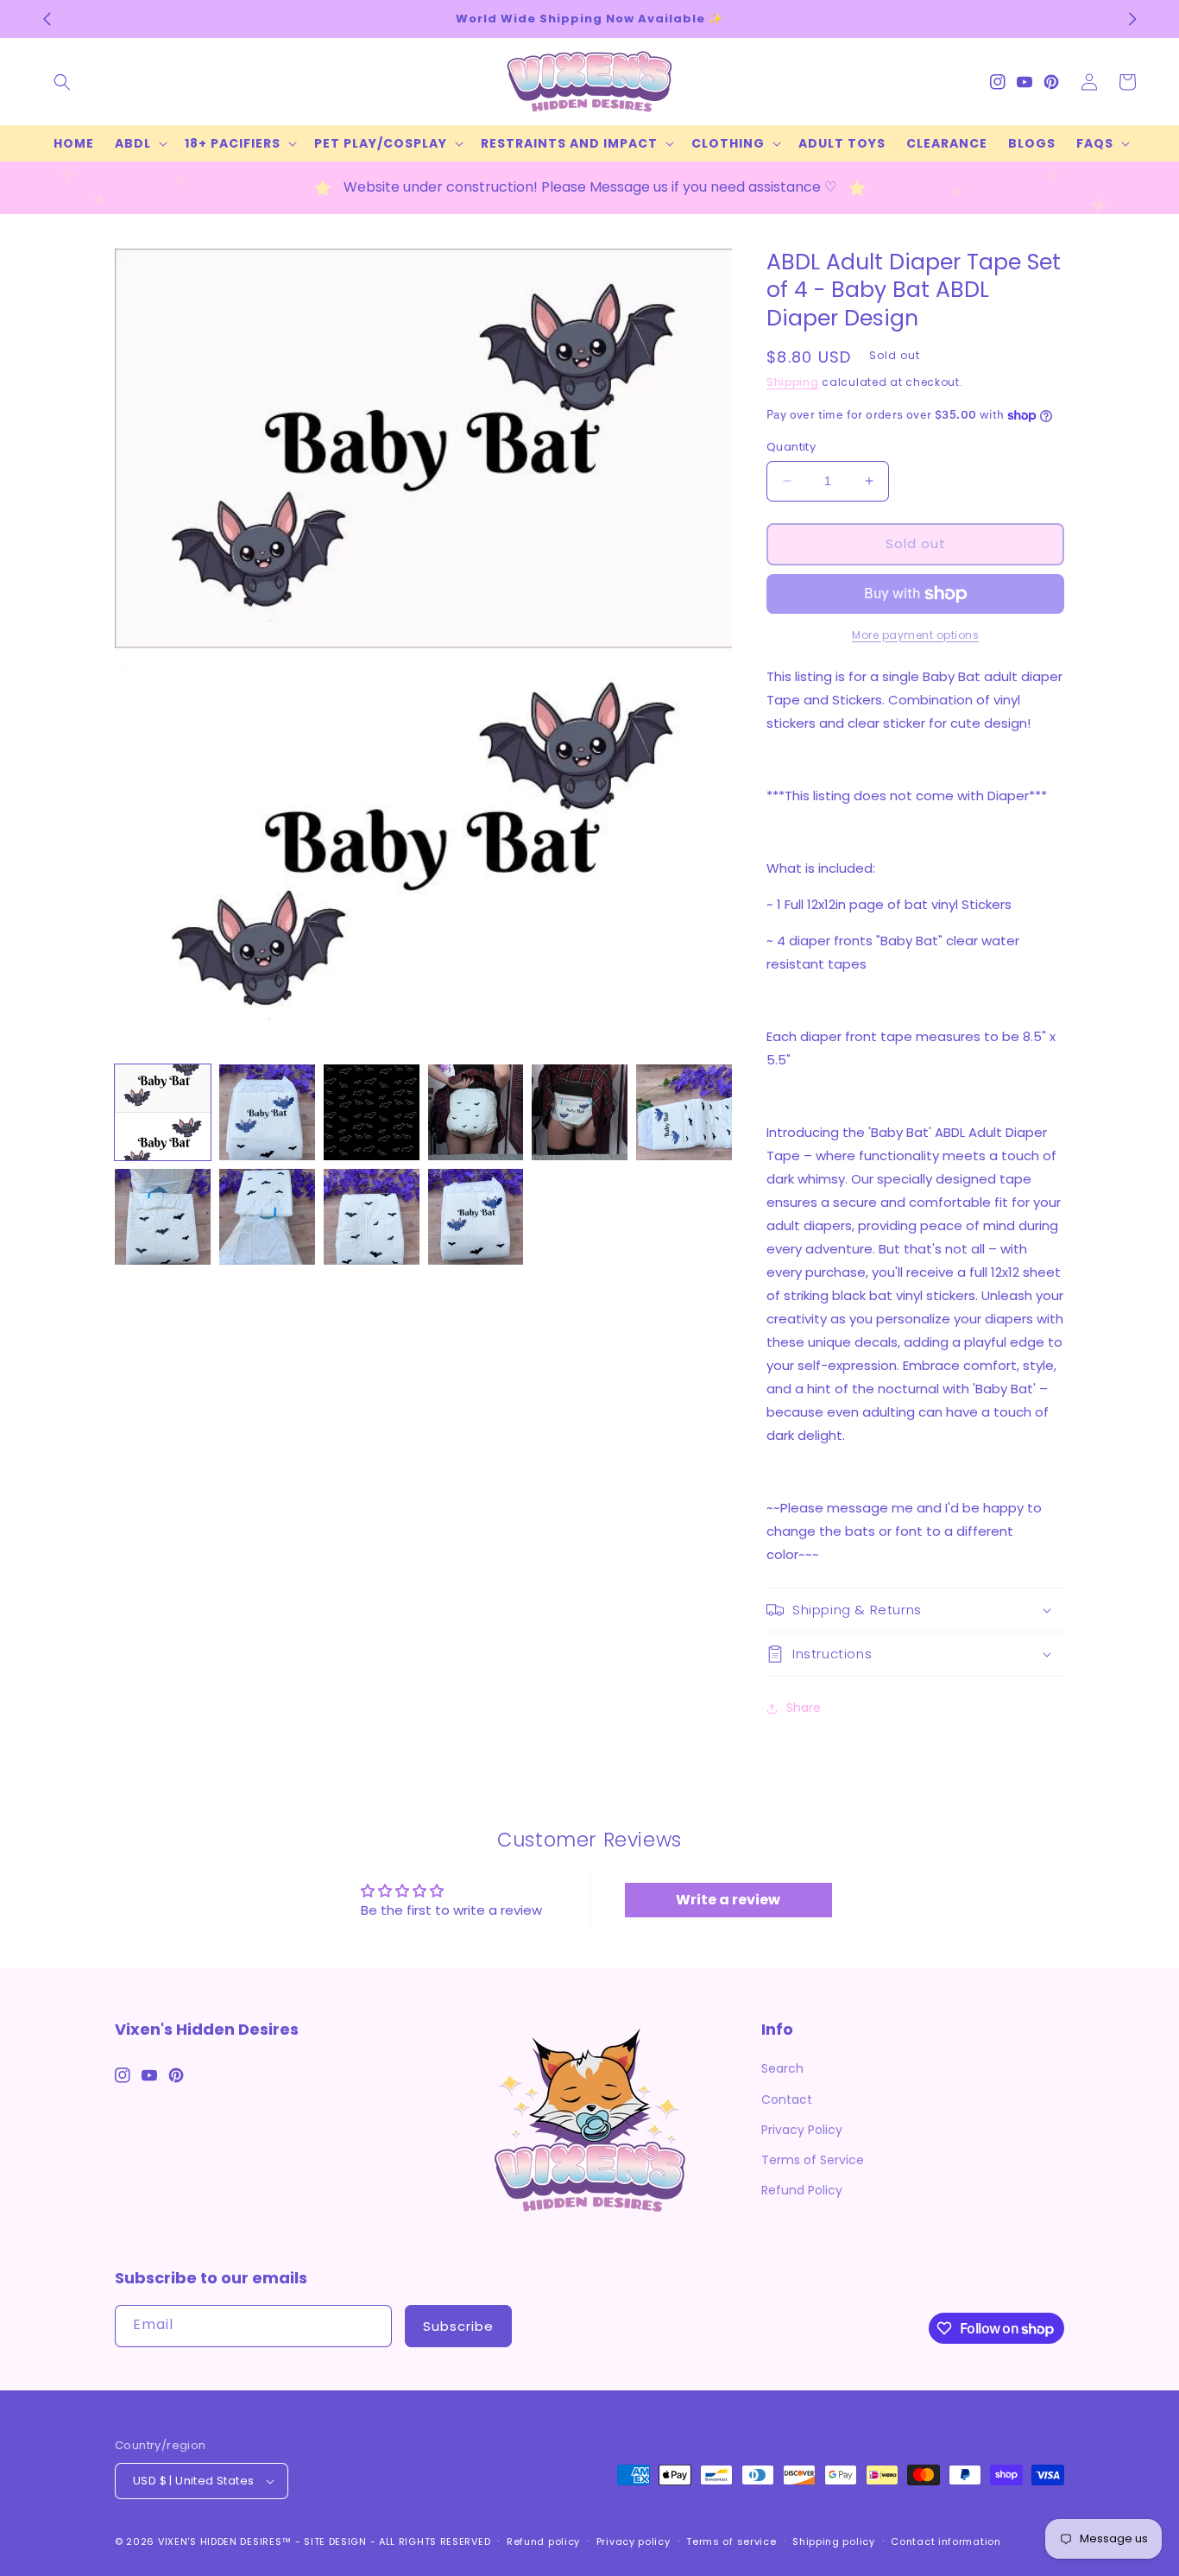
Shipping (793, 382)
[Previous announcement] (47, 19)
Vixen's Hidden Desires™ (225, 2541)
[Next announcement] (1132, 19)
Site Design (335, 2541)
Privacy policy (634, 2541)
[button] (62, 82)
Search (782, 2068)
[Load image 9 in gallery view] (372, 1217)
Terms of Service (813, 2160)
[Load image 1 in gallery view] (163, 1112)
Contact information (946, 2541)
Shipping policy (834, 2541)
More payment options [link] (915, 635)
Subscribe (458, 2326)
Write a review (728, 1900)
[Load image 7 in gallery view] (163, 1217)
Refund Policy (802, 2190)
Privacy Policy (802, 2130)
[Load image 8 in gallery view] (267, 1217)
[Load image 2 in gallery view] (267, 1112)
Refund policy (543, 2541)
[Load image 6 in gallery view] (684, 1112)
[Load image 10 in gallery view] (476, 1217)
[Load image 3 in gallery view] (372, 1112)
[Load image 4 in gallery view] (476, 1112)
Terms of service (731, 2541)
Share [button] (804, 1708)
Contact (787, 2099)
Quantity (791, 447)
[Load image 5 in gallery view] (580, 1112)
